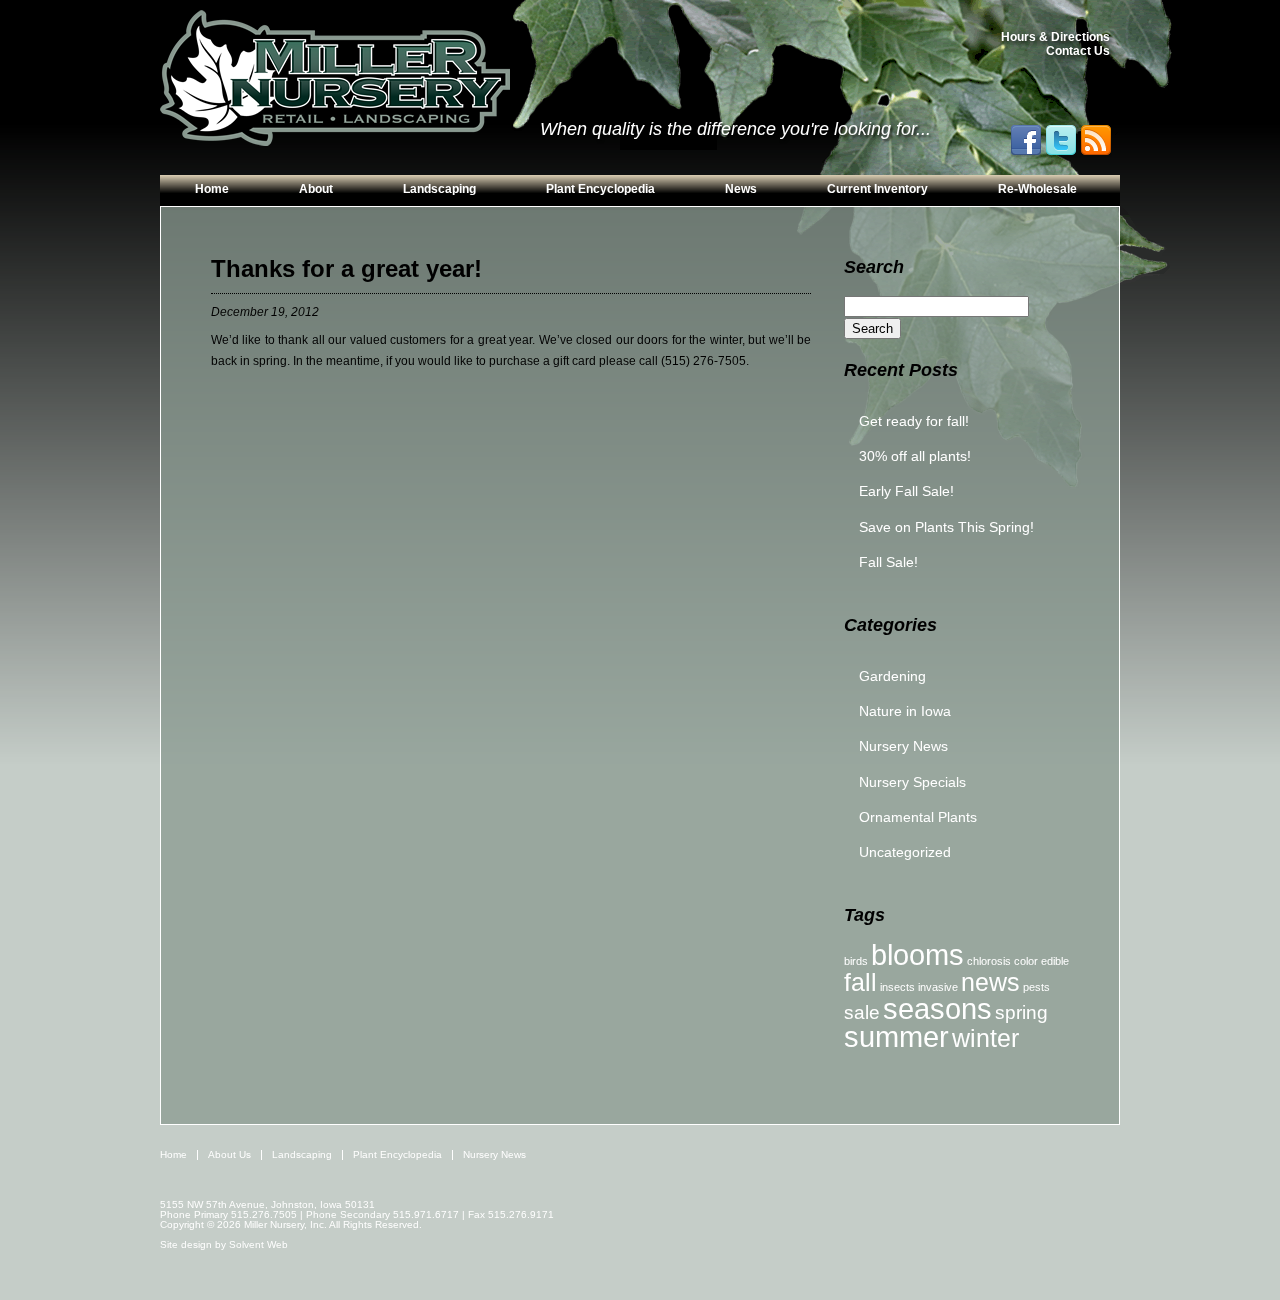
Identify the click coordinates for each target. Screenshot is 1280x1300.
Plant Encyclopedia (600, 189)
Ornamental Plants (918, 817)
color (1026, 961)
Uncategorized (905, 852)
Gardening (892, 676)
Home (212, 189)
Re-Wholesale (1037, 189)
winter (985, 1038)
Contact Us (1078, 51)
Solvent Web (258, 1244)
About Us (229, 1154)
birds (856, 961)
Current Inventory (877, 189)
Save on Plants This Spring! (946, 527)
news (990, 982)
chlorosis (989, 961)
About (316, 189)
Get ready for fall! (914, 421)
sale (862, 1012)
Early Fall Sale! (906, 491)
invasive (938, 987)
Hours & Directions (1055, 37)
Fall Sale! (888, 562)
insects (897, 987)
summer (896, 1036)
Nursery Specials (912, 782)
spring (1021, 1012)
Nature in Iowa (905, 711)
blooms (917, 954)
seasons (937, 1008)
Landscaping (439, 189)
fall (860, 982)
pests (1036, 987)
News (741, 189)
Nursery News (903, 746)
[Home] (335, 79)
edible (1055, 961)
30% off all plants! (915, 456)
